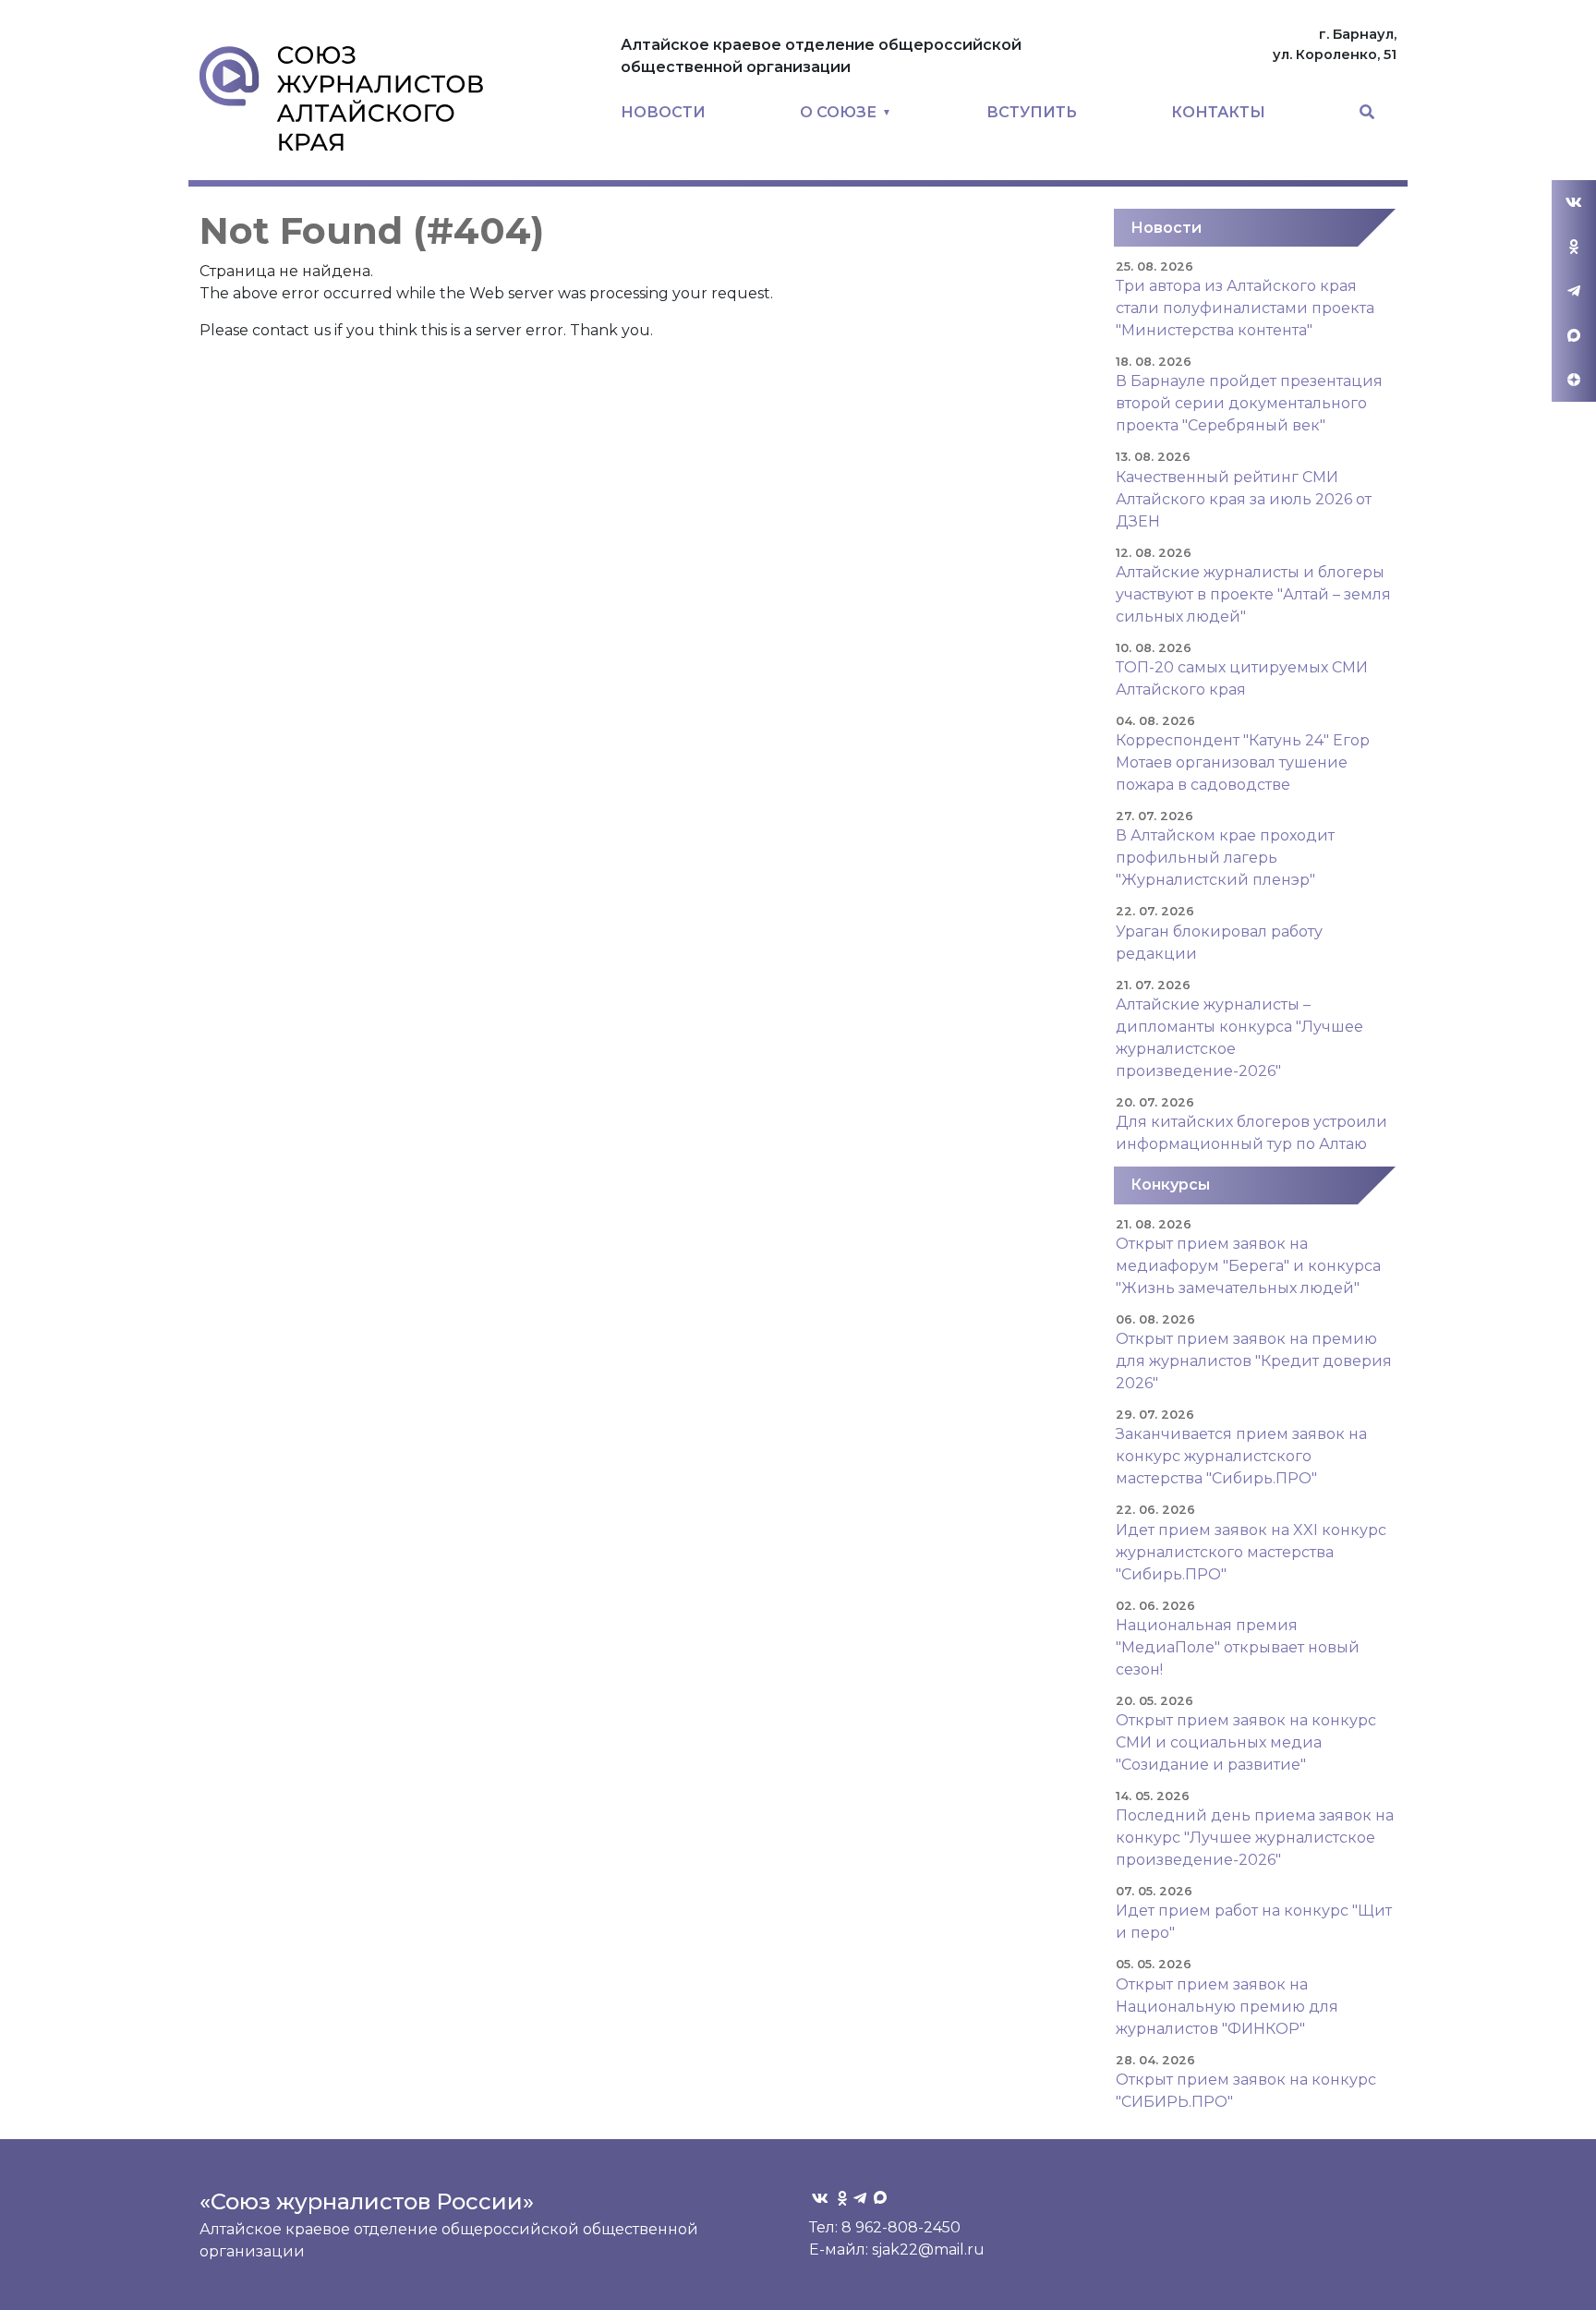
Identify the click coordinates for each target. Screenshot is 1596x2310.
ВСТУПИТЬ (1032, 112)
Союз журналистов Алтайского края (341, 98)
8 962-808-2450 (901, 2227)
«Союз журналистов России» (367, 2201)
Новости (1166, 228)
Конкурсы (1170, 1185)
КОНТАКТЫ (1218, 112)
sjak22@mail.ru (928, 2250)
